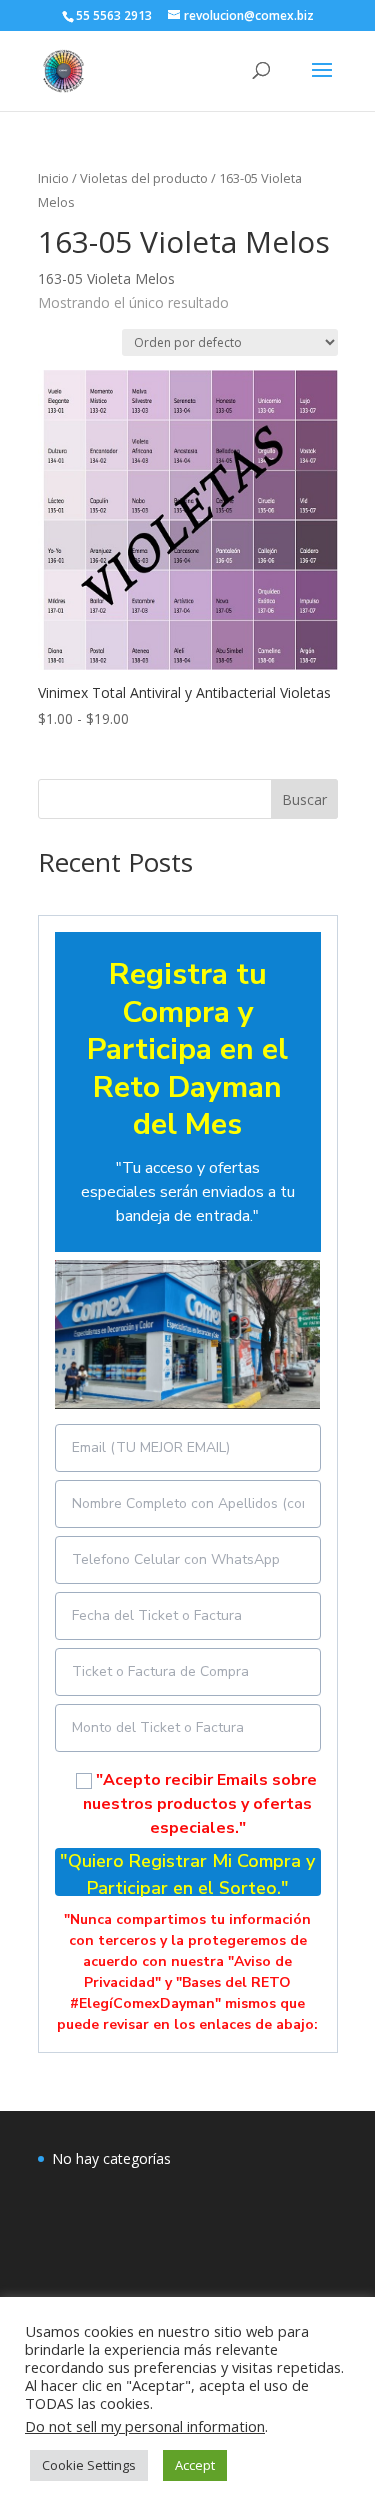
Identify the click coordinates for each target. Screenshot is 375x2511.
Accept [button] (195, 2465)
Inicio (53, 178)
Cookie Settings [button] (89, 2465)
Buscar (304, 799)
